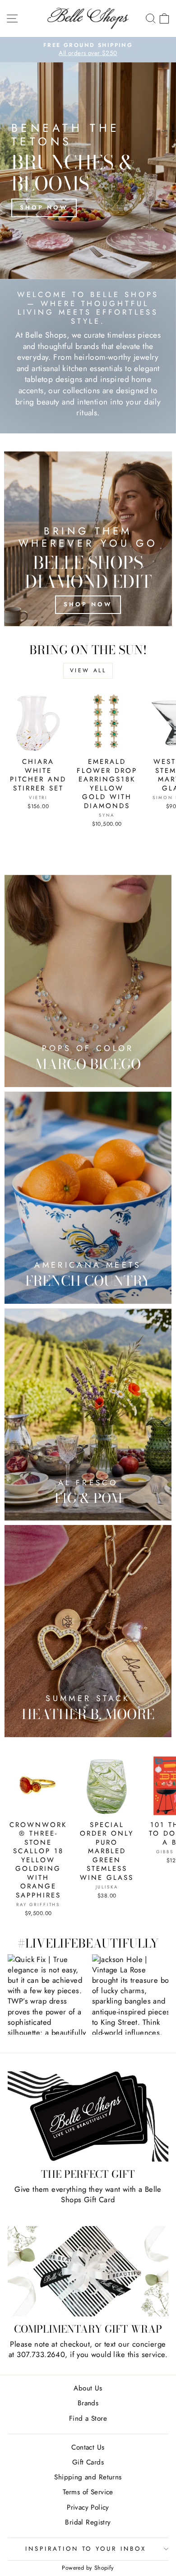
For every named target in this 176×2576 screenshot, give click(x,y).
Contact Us (88, 2447)
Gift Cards (88, 2462)
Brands (88, 2403)
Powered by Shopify (88, 2568)
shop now (88, 604)
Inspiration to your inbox (86, 2549)
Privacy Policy (88, 2507)
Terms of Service (88, 2492)
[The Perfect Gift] (88, 2117)
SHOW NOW (48, 1994)
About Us (88, 2388)
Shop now (44, 207)
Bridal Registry (88, 2522)
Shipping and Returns (88, 2477)
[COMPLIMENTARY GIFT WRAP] (88, 2271)
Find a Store (88, 2418)
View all (88, 670)
